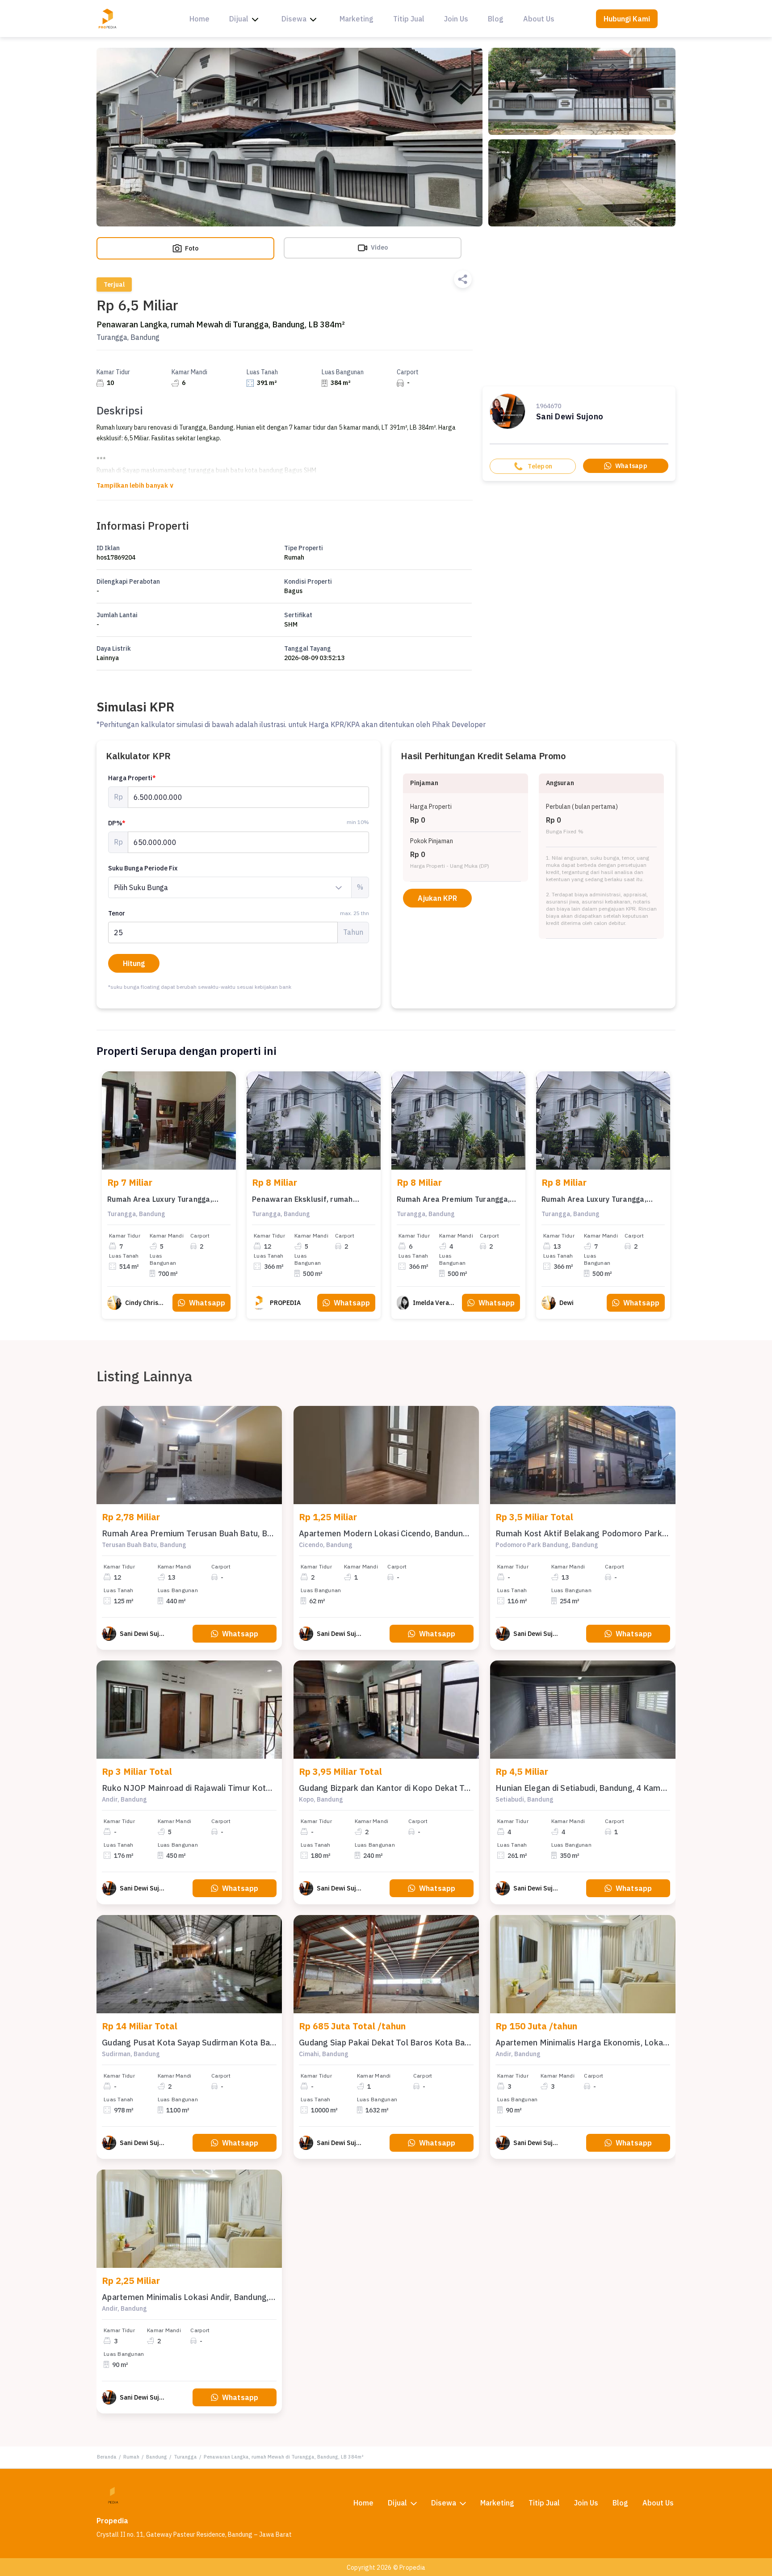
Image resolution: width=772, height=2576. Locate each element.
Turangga (185, 2457)
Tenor (239, 913)
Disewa (294, 19)
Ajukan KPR (437, 898)
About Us (539, 19)
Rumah (131, 2457)
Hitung (134, 963)
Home (199, 19)
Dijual (239, 19)
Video (379, 247)
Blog (496, 19)
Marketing (357, 19)
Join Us (456, 19)
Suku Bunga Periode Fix (143, 868)
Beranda (107, 2457)
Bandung (157, 2457)
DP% (117, 823)
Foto (191, 248)
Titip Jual (409, 19)
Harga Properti (132, 778)
